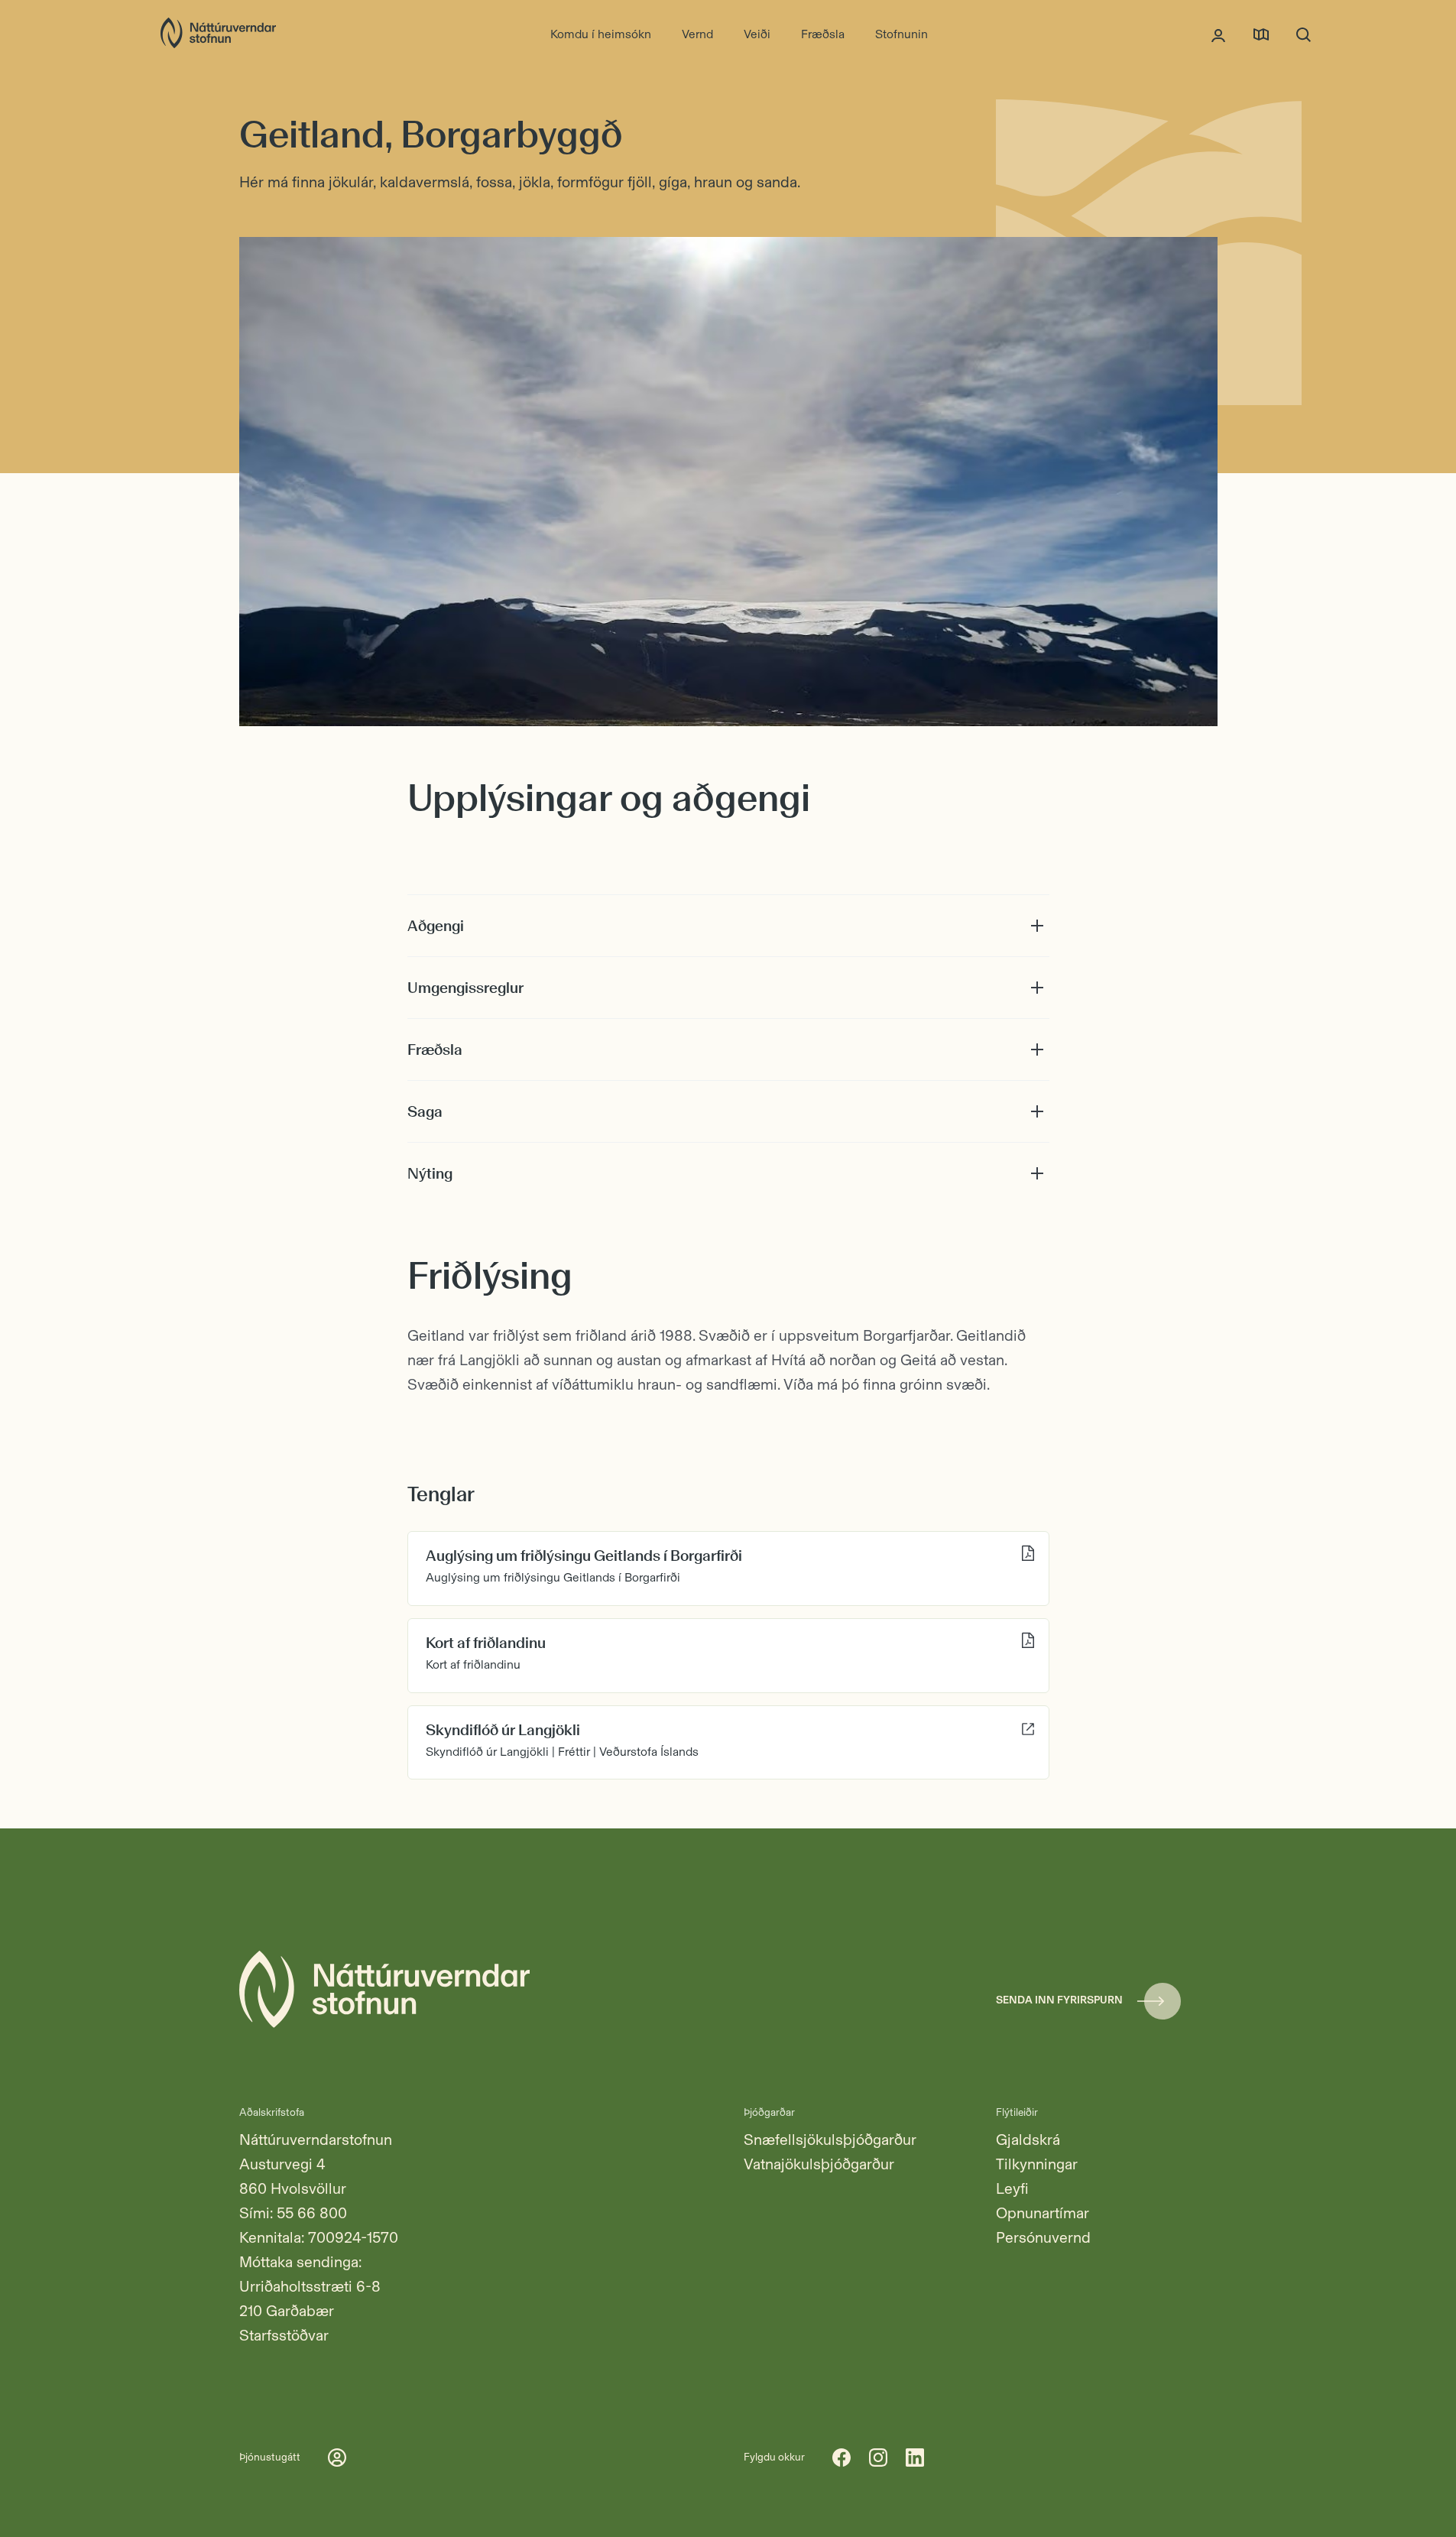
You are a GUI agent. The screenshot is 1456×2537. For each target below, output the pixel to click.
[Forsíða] (218, 34)
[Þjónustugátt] (1218, 34)
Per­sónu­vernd (1043, 2237)
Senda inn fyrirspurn (1059, 2000)
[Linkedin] (915, 2458)
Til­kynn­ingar (1037, 2164)
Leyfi (1012, 2188)
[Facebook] (841, 2458)
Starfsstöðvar (284, 2335)
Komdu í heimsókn (601, 34)
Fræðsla (823, 34)
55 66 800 (312, 2213)
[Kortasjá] (1261, 34)
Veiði (757, 34)
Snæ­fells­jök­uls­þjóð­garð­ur (830, 2140)
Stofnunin (901, 34)
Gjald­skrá (1028, 2140)
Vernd (697, 34)
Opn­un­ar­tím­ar (1043, 2213)
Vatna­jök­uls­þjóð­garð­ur (819, 2164)
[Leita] (1304, 34)
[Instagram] (878, 2458)
